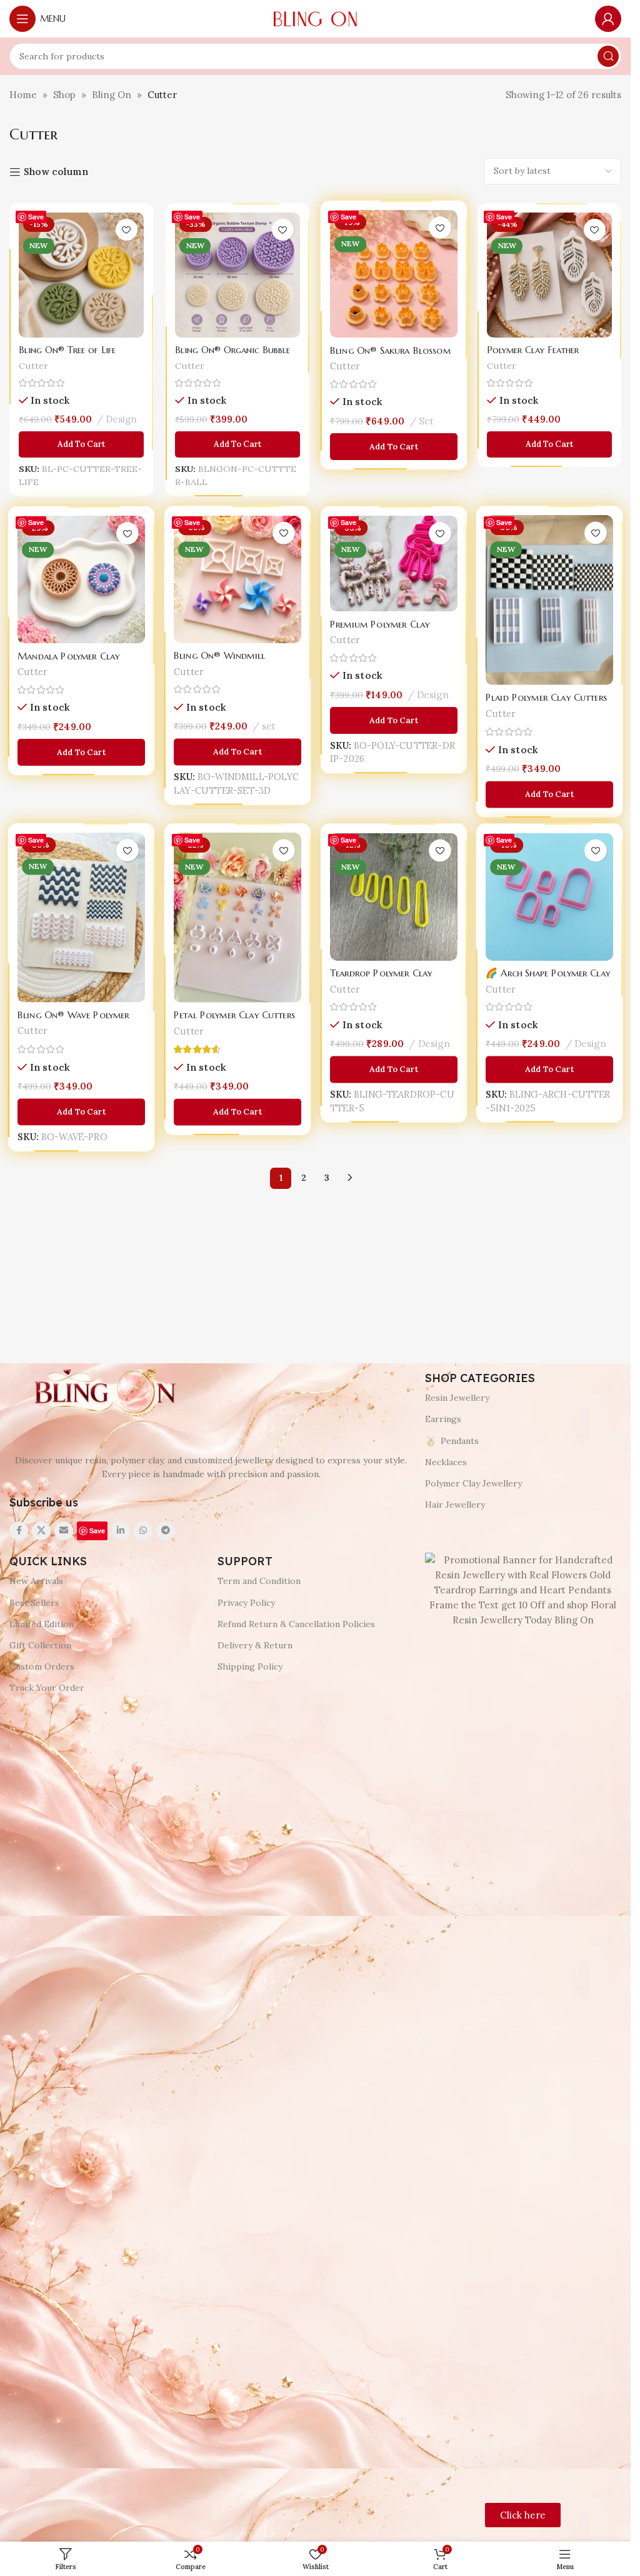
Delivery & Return (255, 1645)
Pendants (460, 1441)
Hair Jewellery (455, 1505)
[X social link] (41, 1531)
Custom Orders (42, 1666)
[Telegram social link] (166, 1531)
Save (36, 217)
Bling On (112, 95)
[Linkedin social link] (121, 1531)
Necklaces (446, 1462)
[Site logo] (315, 18)
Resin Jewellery (457, 1398)
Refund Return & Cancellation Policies (296, 1624)
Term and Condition (259, 1581)
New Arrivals (36, 1581)
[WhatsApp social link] (143, 1531)
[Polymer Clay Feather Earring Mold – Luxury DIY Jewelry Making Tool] (549, 274)
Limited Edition (42, 1624)
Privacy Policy (246, 1603)
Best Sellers (34, 1603)
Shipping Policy (250, 1666)
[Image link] (103, 1393)
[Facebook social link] (19, 1531)
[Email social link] (64, 1531)
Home (23, 95)
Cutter (32, 366)
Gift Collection (40, 1645)
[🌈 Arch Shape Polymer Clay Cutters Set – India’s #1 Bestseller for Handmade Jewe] (549, 898)
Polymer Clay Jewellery (473, 1483)
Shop (64, 95)
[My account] (608, 19)
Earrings (443, 1419)
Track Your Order (47, 1688)
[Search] (608, 56)
